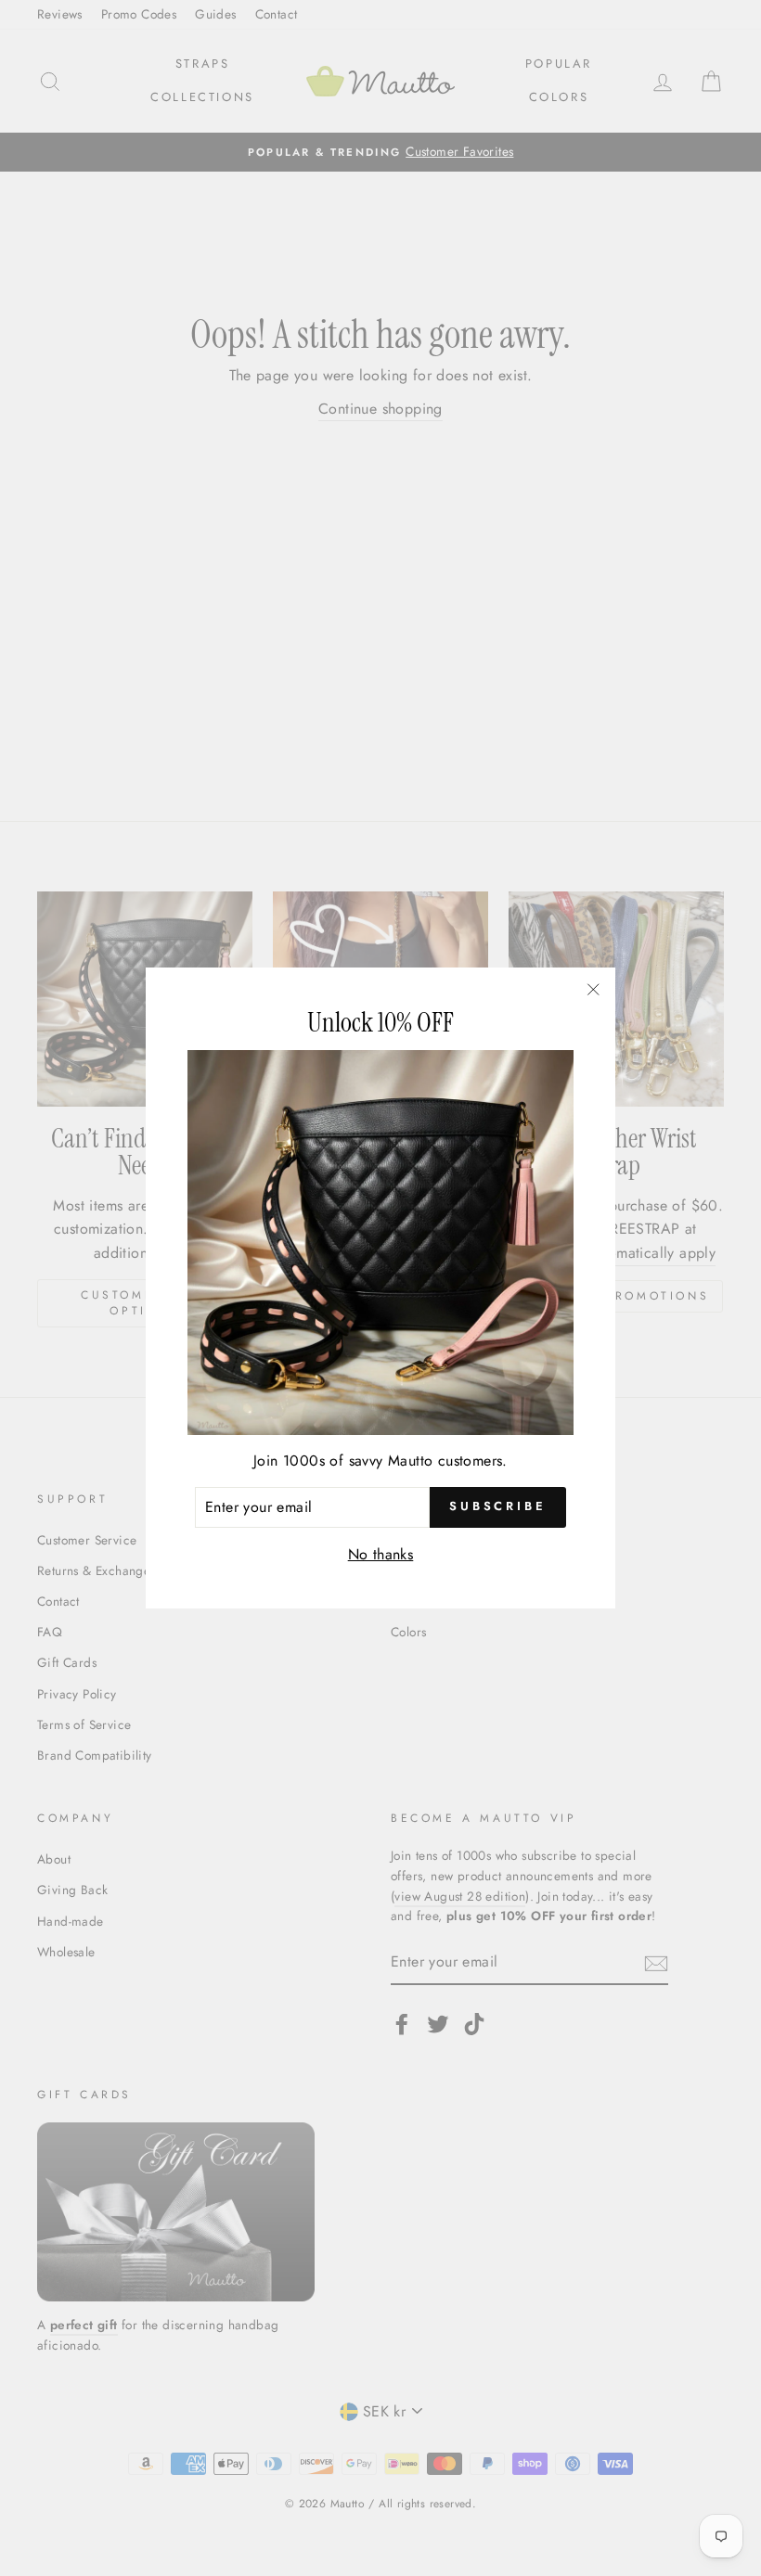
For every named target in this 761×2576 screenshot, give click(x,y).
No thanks (381, 1554)
